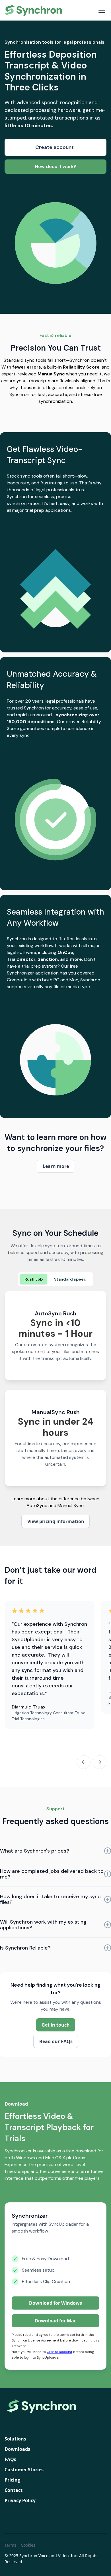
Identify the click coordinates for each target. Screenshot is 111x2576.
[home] (34, 10)
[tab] (34, 1279)
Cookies (28, 2545)
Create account (59, 2352)
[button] (101, 10)
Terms (10, 2545)
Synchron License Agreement (35, 2340)
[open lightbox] (55, 582)
